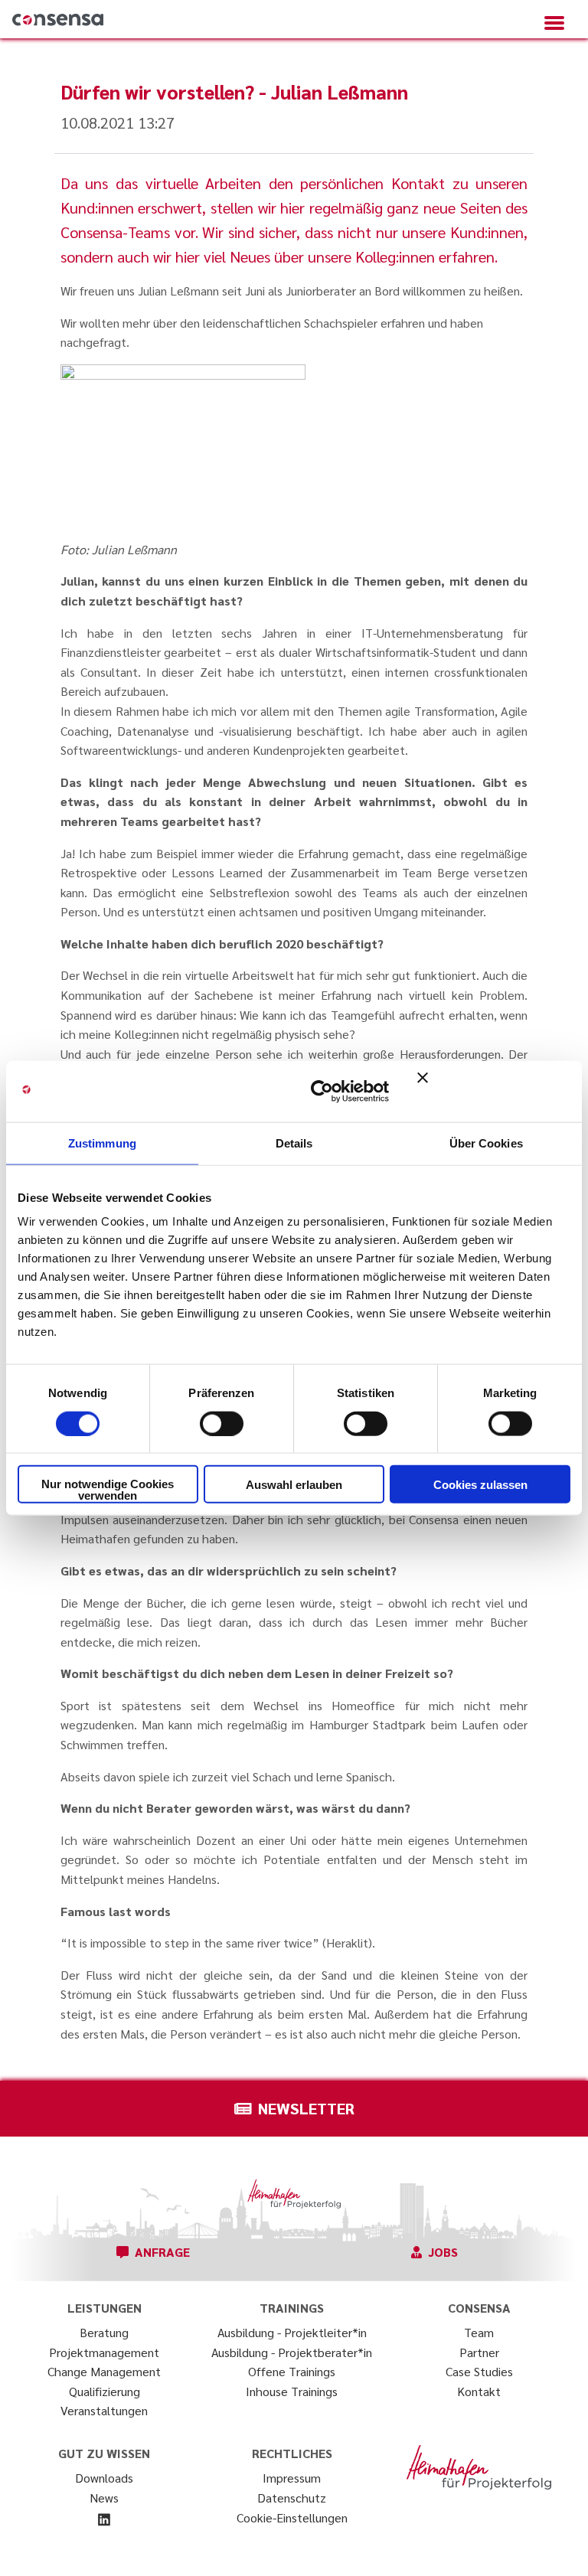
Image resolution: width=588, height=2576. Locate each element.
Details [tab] (294, 1143)
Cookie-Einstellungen (292, 2517)
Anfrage (162, 2252)
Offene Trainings (292, 2371)
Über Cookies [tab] (486, 1143)
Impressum (292, 2478)
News (104, 2498)
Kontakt (479, 2391)
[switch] (222, 1423)
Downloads (104, 2478)
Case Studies (479, 2371)
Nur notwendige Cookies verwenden (108, 1490)
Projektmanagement (104, 2352)
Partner (479, 2352)
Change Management (104, 2371)
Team (479, 2332)
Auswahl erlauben (294, 1484)
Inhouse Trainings (292, 2391)
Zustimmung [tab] (102, 1143)
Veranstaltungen (104, 2410)
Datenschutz (292, 2498)
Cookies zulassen (480, 1484)
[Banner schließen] (494, 1091)
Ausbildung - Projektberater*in (292, 2352)
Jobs (443, 2252)
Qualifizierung (105, 2391)
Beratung (104, 2332)
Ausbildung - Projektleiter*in (292, 2332)
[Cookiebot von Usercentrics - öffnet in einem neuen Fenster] (322, 1091)
